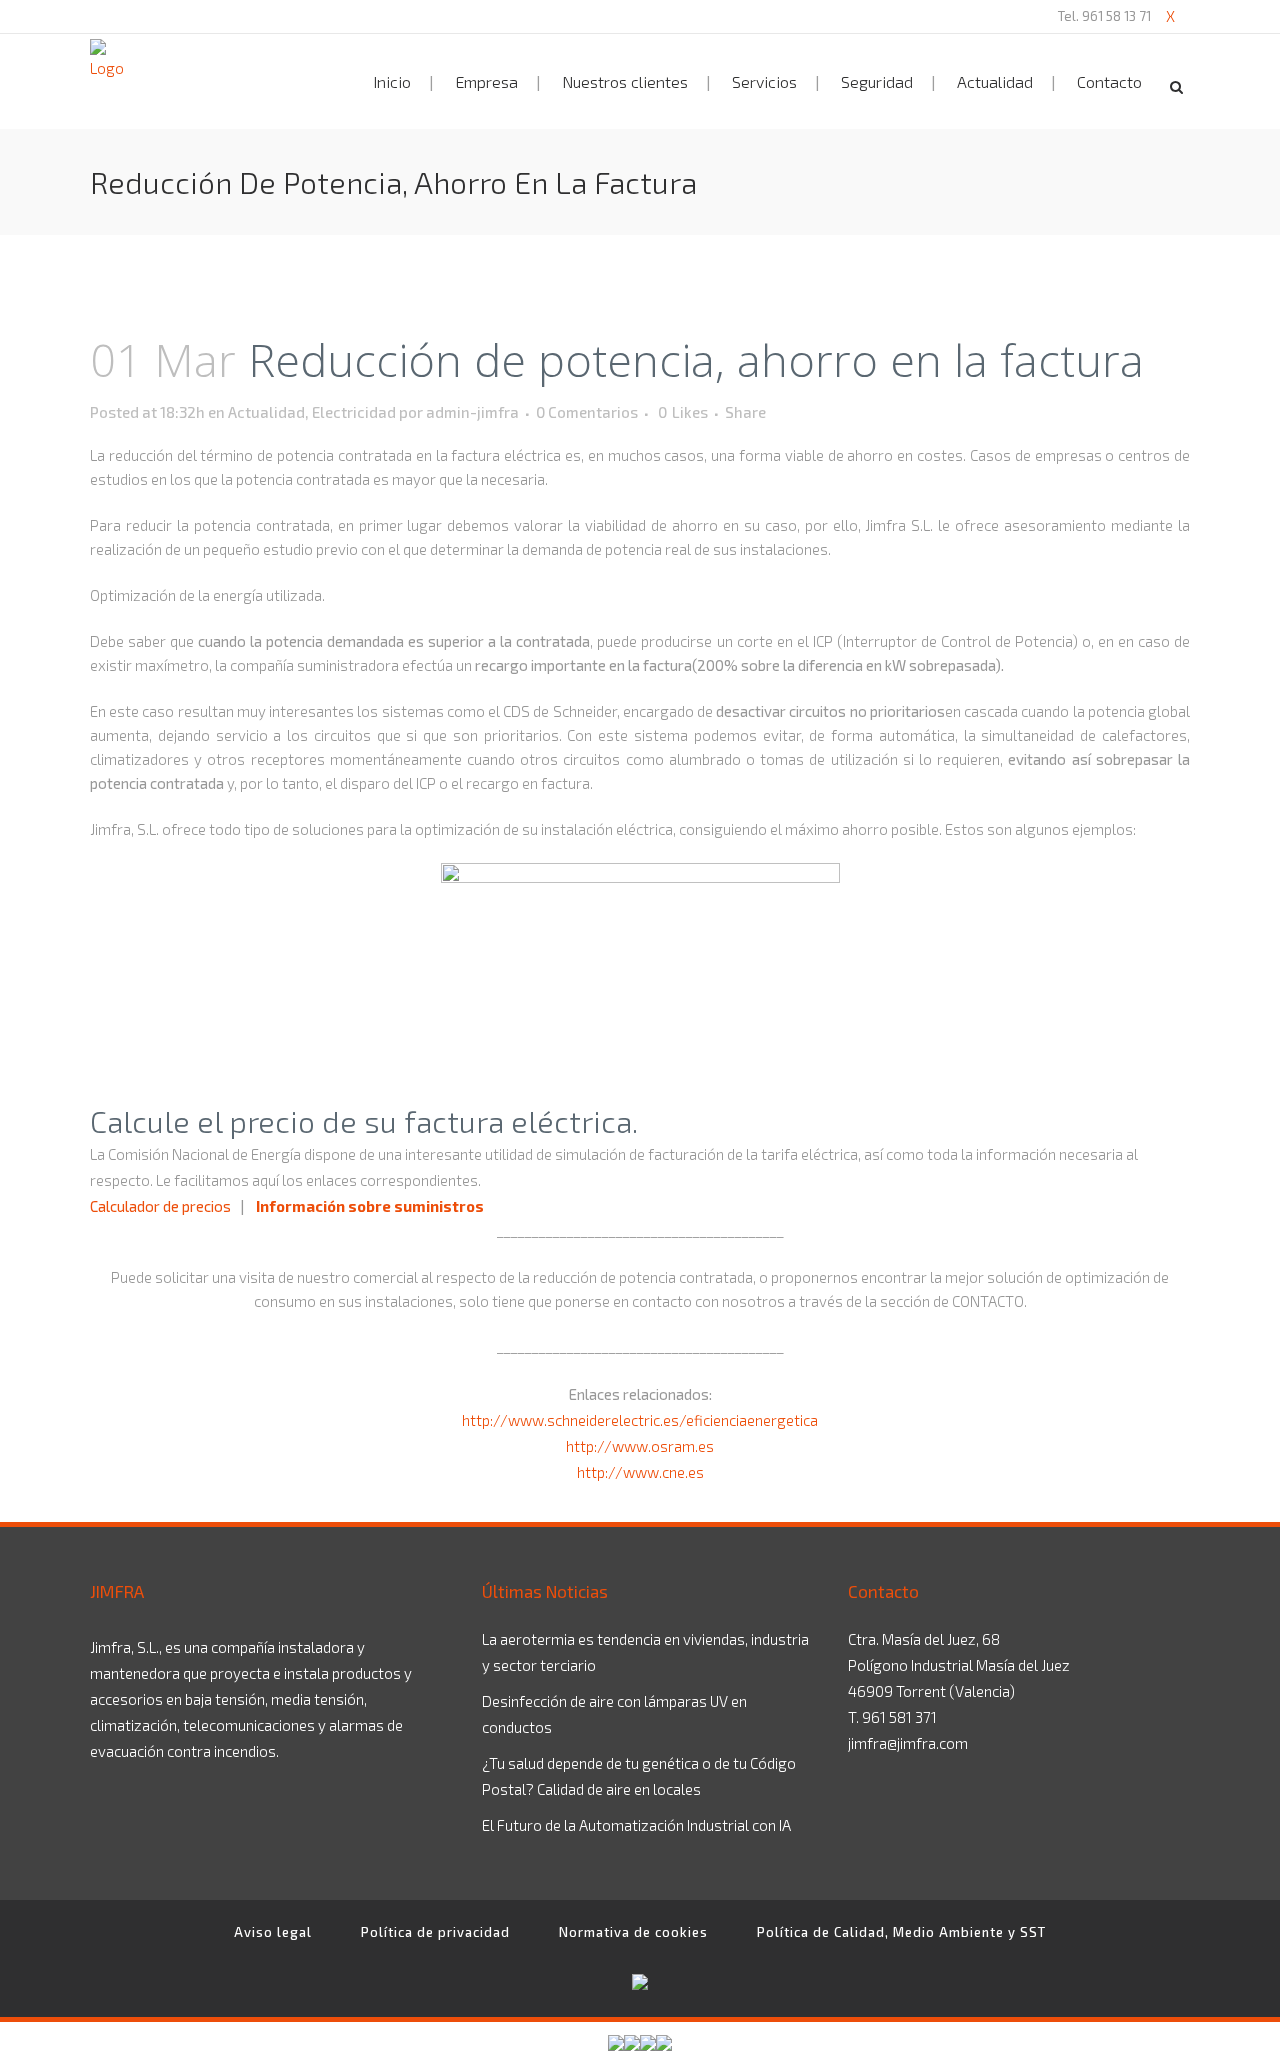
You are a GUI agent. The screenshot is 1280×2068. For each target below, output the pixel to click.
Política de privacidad (435, 1932)
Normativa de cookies (633, 1932)
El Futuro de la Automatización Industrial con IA (636, 1825)
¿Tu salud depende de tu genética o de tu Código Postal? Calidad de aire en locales (639, 1776)
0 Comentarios (587, 412)
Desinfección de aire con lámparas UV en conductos (614, 1714)
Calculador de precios (160, 1206)
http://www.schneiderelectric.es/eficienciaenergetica (640, 1420)
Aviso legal (273, 1932)
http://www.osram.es (640, 1446)
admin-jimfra (472, 412)
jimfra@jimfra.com (908, 1743)
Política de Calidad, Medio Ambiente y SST (901, 1932)
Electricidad (354, 412)
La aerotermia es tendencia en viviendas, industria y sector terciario (645, 1652)
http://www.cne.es (640, 1472)
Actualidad (266, 412)
